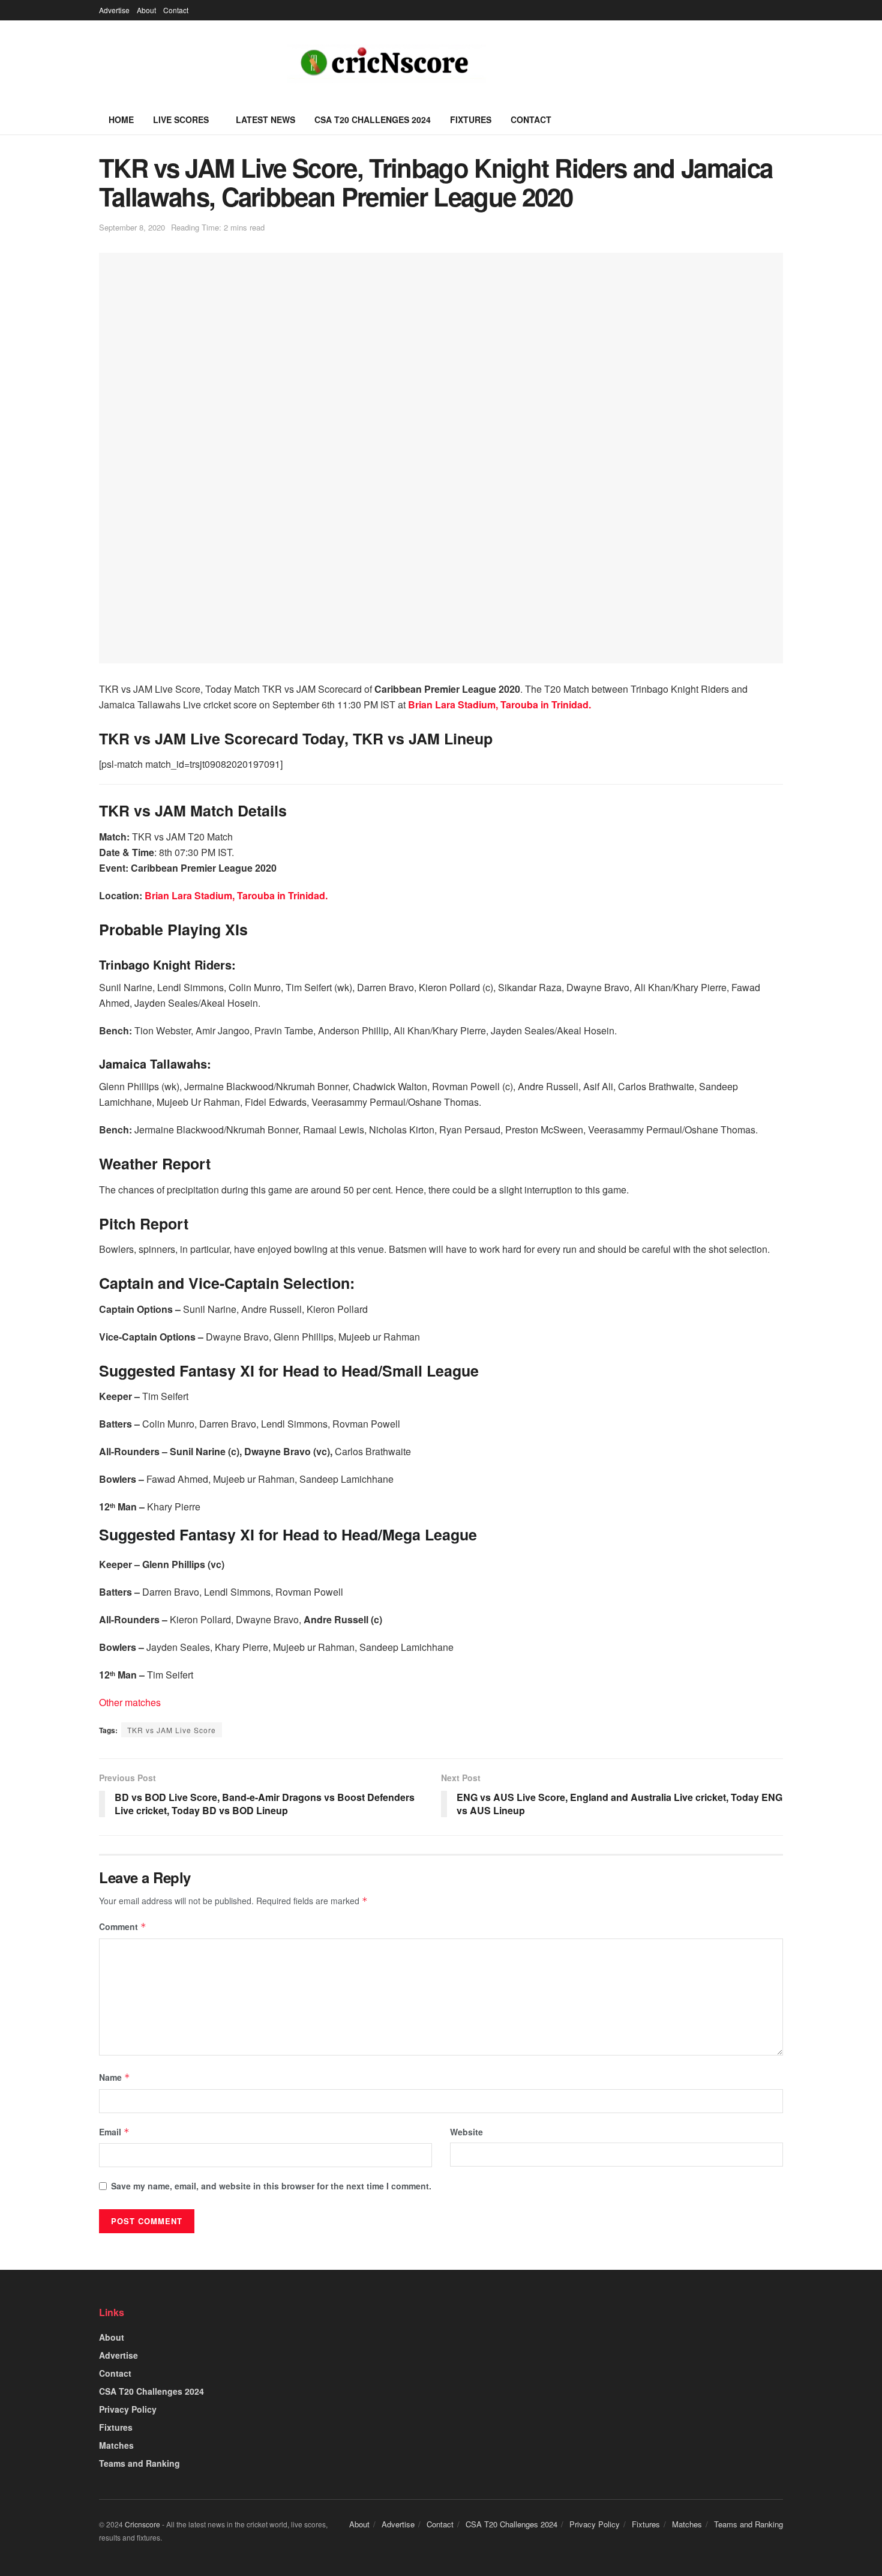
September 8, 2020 (132, 227)
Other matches (130, 1702)
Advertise (114, 10)
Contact (176, 10)
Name (115, 2077)
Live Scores (181, 119)
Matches (116, 2445)
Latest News (265, 119)
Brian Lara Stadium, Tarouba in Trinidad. (499, 704)
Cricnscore (142, 2524)
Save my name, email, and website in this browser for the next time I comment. (271, 2186)
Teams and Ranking (139, 2463)
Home (121, 119)
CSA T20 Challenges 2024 (373, 119)
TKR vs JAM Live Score (172, 1730)
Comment (123, 1926)
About (146, 10)
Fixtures (471, 119)
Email (114, 2132)
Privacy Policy (128, 2409)
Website (466, 2132)
